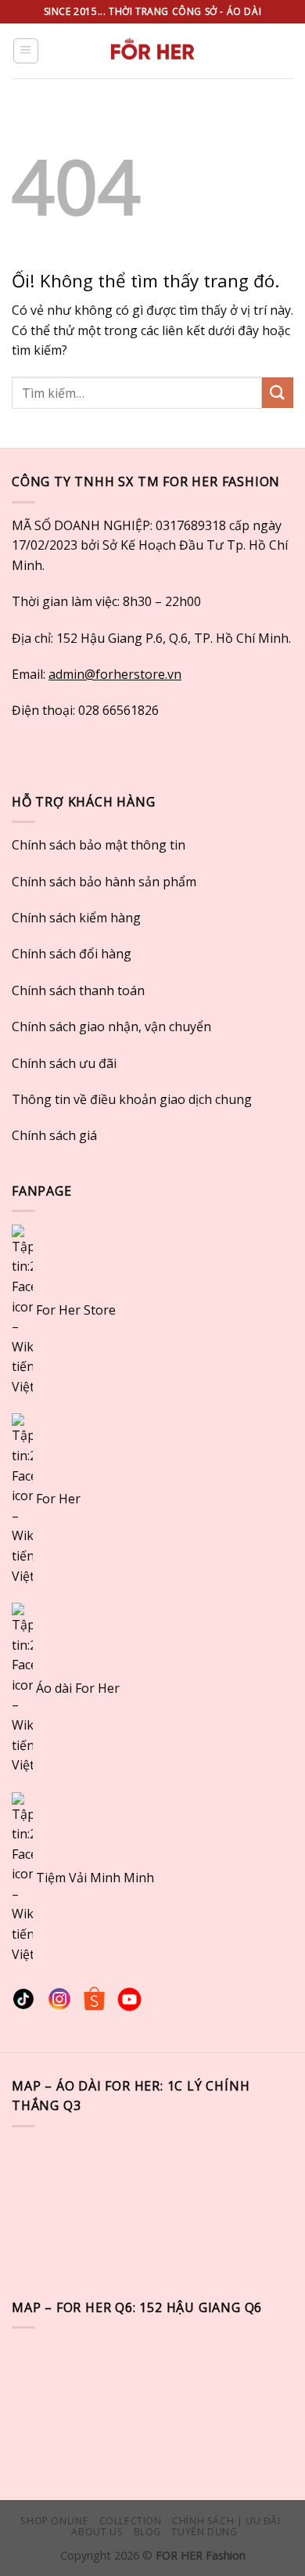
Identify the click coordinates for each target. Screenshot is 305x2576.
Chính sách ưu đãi (64, 1063)
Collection (131, 2521)
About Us (97, 2532)
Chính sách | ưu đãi (226, 2521)
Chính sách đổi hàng (72, 954)
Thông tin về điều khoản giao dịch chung (132, 1099)
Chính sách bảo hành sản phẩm (104, 882)
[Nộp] (278, 393)
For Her (58, 1499)
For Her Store (74, 1310)
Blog (147, 2532)
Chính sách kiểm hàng (76, 918)
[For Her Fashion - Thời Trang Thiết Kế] (152, 51)
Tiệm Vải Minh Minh (95, 1877)
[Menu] (26, 51)
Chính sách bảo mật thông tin (99, 845)
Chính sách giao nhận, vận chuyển (111, 1026)
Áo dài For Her (78, 1688)
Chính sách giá (54, 1135)
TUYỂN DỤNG (204, 2532)
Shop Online (54, 2521)
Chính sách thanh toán (78, 990)
